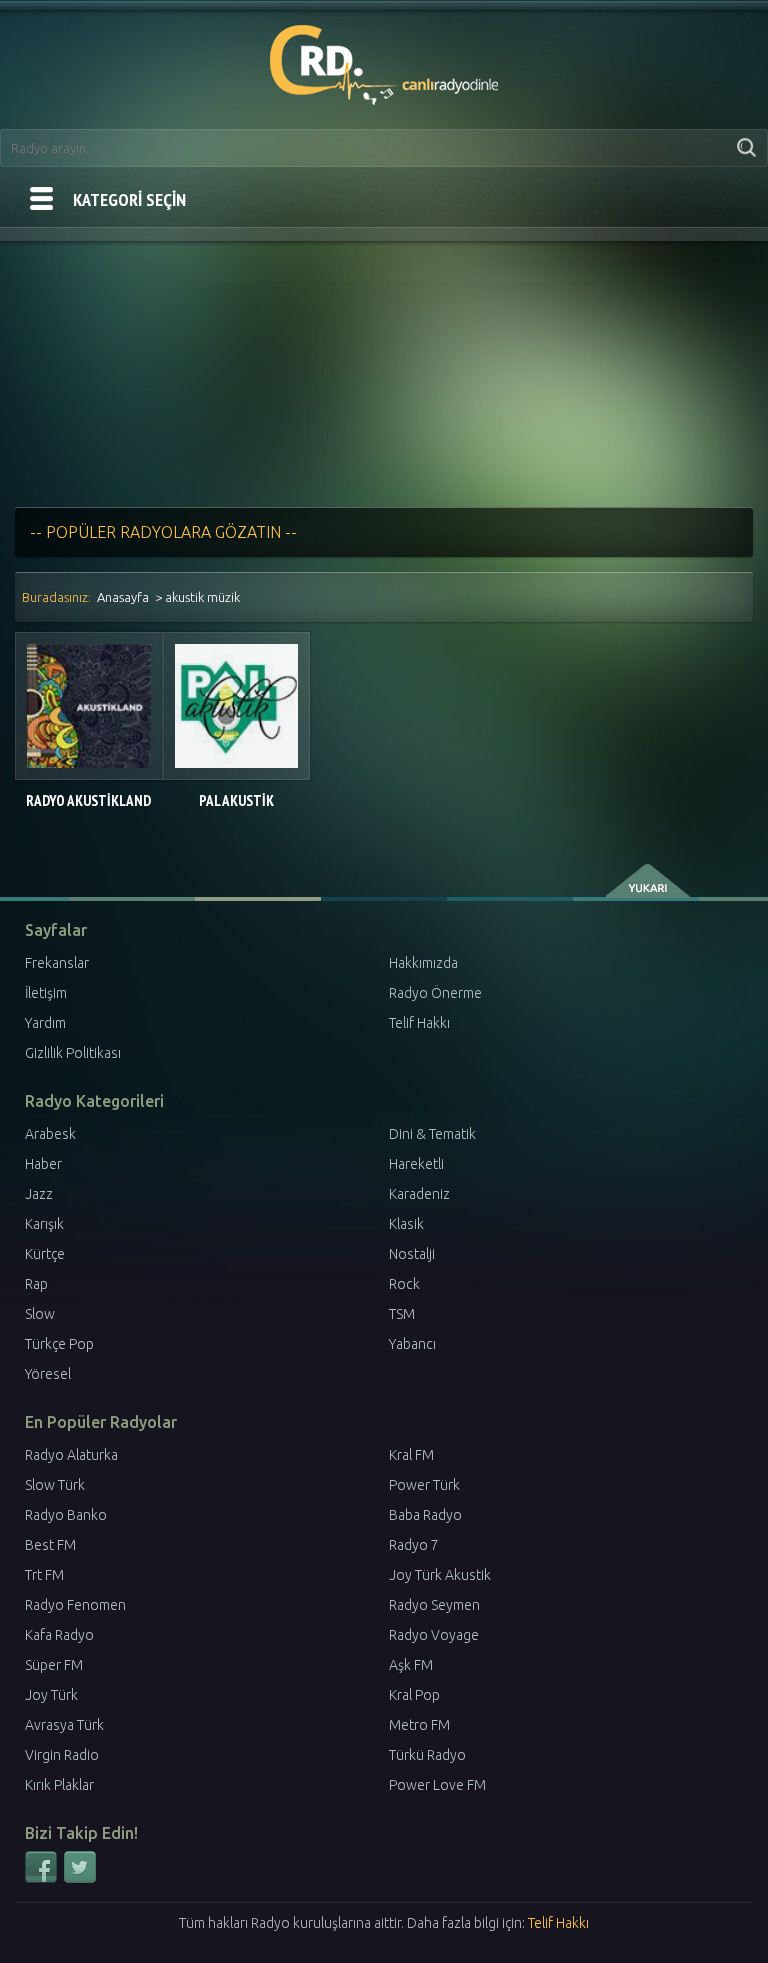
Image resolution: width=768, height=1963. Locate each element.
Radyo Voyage (434, 1635)
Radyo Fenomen (75, 1605)
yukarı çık (649, 881)
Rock (404, 1284)
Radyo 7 (414, 1545)
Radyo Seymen (434, 1605)
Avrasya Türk (64, 1725)
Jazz (39, 1194)
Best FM (50, 1545)
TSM (402, 1314)
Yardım (45, 1023)
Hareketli (416, 1164)
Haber (43, 1164)
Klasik (406, 1224)
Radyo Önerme (435, 993)
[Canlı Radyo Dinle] (384, 61)
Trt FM (44, 1575)
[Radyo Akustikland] (89, 706)
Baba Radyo (425, 1515)
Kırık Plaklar (59, 1785)
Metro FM (419, 1725)
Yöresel (48, 1374)
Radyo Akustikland (88, 800)
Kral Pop (414, 1695)
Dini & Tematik (432, 1134)
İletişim (46, 993)
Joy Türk (51, 1695)
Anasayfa (123, 597)
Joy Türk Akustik (440, 1575)
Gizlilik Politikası (73, 1053)
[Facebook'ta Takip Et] (43, 1879)
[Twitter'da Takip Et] (80, 1879)
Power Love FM (437, 1785)
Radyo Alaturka (71, 1455)
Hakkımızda (423, 963)
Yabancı (412, 1344)
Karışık (44, 1224)
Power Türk (424, 1485)
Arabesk (50, 1134)
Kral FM (411, 1455)
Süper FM (54, 1665)
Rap (36, 1284)
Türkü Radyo (427, 1755)
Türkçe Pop (59, 1344)
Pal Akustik (236, 800)
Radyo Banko (66, 1515)
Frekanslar (57, 963)
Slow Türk (55, 1485)
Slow (40, 1314)
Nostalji (412, 1254)
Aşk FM (411, 1665)
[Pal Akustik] (237, 706)
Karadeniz (419, 1194)
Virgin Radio (62, 1755)
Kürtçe (45, 1254)
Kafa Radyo (59, 1635)
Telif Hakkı (419, 1023)
